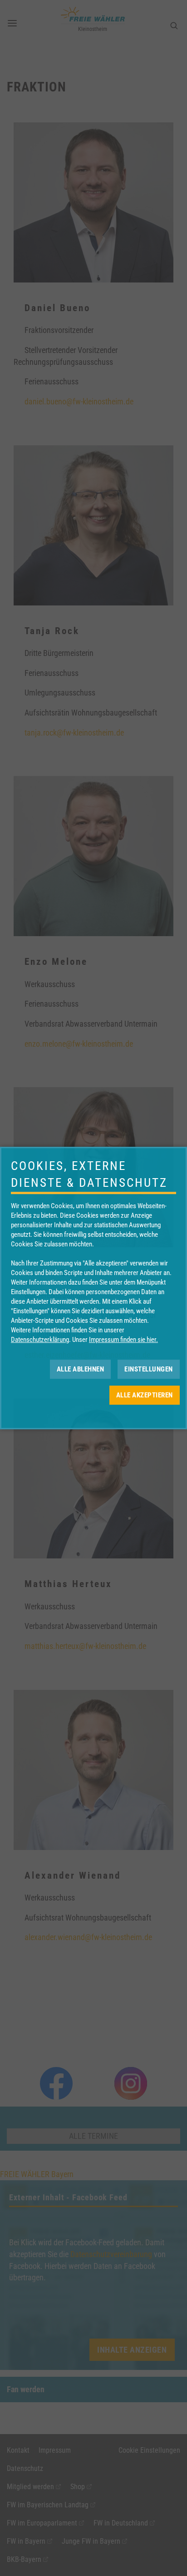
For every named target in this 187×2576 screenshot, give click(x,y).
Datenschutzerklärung (40, 1340)
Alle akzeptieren (145, 1395)
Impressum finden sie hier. (123, 1340)
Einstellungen (149, 1369)
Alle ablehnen (81, 1369)
